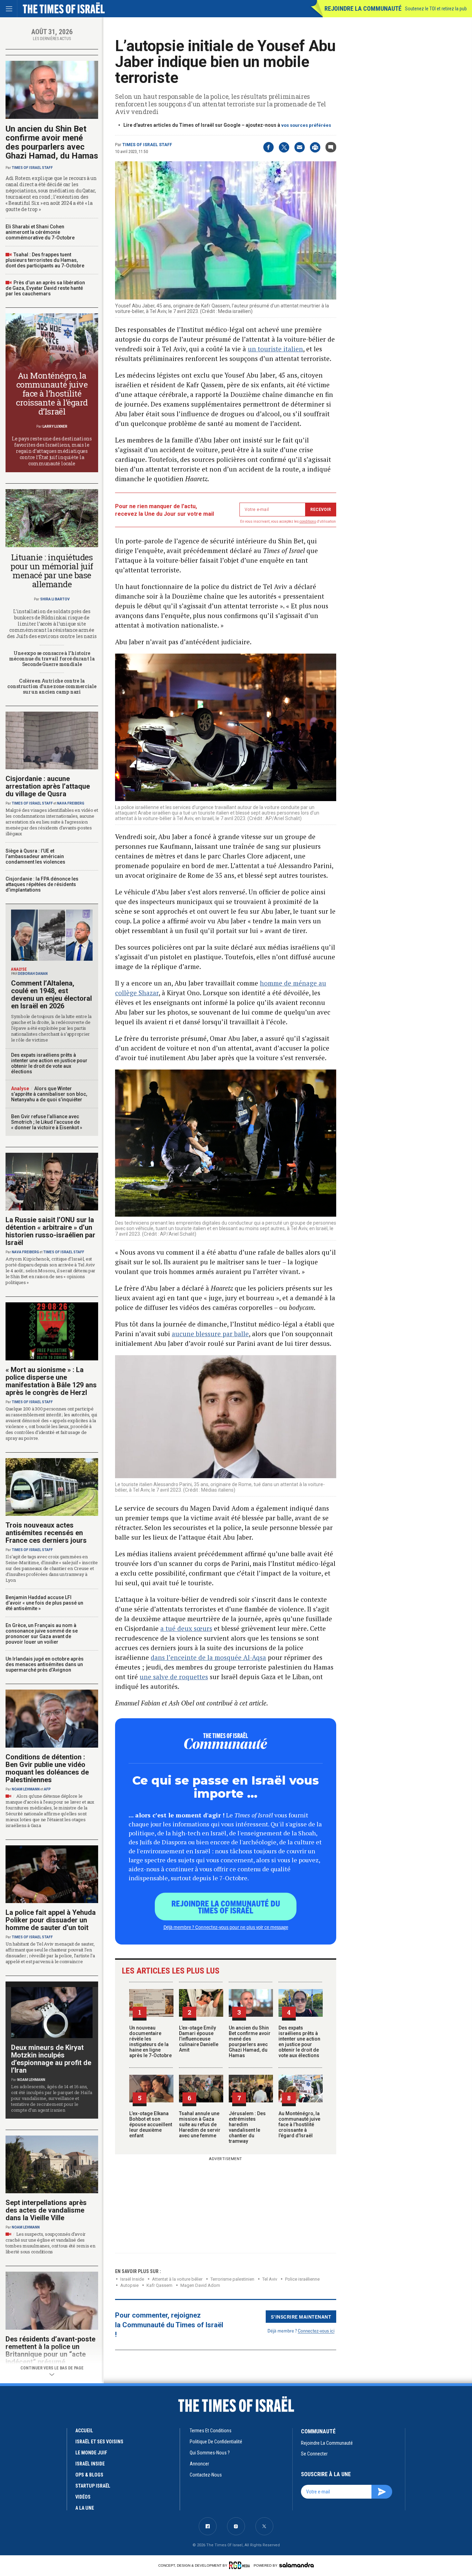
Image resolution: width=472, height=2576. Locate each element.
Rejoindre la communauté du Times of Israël (226, 1907)
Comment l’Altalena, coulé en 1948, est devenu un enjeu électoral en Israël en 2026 (51, 995)
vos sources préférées (306, 125)
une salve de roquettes (174, 1677)
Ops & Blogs (89, 2475)
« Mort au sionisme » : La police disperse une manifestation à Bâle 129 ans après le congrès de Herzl (51, 1381)
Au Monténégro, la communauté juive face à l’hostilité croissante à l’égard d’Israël (299, 2125)
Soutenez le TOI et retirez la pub (436, 9)
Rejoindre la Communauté (363, 8)
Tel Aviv (270, 2279)
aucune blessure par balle (210, 1334)
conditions (308, 521)
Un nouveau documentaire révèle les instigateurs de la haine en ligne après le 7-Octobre (150, 2042)
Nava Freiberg (71, 803)
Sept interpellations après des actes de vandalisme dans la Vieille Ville (46, 2210)
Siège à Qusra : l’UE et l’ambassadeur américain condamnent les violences (35, 856)
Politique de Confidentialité (216, 2442)
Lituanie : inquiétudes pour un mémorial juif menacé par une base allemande (52, 571)
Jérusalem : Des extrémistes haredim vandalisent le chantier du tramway (247, 2127)
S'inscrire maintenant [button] (301, 2317)
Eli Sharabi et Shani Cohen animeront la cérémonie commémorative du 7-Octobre (40, 232)
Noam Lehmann (26, 1789)
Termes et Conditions (211, 2431)
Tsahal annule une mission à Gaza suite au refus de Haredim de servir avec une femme (200, 2125)
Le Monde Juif (91, 2453)
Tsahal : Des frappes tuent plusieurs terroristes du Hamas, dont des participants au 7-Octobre (45, 260)
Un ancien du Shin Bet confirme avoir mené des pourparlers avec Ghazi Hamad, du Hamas (250, 2042)
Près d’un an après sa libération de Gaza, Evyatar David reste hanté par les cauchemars (45, 288)
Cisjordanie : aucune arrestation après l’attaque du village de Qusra (48, 786)
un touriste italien (275, 349)
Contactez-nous (206, 2475)
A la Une (85, 2508)
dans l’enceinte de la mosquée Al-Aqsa (208, 1657)
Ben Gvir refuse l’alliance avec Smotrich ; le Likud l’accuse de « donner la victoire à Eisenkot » (47, 1122)
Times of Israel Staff (147, 145)
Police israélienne (302, 2279)
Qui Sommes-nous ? (210, 2453)
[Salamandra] (296, 2565)
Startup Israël (93, 2486)
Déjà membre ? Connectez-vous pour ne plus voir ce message (226, 1927)
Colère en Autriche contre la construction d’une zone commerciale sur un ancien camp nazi (52, 686)
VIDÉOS (83, 2497)
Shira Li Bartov (55, 599)
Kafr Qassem (159, 2285)
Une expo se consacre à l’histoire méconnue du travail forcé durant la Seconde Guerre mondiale (52, 659)
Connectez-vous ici (316, 2331)
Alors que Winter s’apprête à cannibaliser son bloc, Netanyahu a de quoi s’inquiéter (49, 1094)
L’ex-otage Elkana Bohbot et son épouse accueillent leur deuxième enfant (151, 2125)
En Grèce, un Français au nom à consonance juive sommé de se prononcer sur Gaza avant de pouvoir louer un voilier (42, 1634)
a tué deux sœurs (186, 1628)
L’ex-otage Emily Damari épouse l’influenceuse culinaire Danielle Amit (199, 2039)
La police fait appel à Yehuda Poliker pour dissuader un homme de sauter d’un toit (51, 1920)
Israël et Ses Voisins (99, 2442)
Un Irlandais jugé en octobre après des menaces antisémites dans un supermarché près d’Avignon (45, 1664)
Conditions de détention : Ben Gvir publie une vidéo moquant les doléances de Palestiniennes (47, 1768)
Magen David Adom (200, 2285)
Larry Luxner (55, 426)
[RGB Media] (241, 2565)
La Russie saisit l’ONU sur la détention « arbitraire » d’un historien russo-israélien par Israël (50, 1231)
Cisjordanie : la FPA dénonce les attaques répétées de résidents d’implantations (42, 884)
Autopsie (129, 2285)
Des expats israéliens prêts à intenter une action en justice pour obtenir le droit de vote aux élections (299, 2042)
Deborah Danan (33, 974)
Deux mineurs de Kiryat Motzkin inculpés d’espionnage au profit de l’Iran (51, 2059)
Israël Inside (132, 2279)
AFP (47, 1789)
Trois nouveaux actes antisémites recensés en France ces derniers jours (46, 1533)
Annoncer (199, 2464)
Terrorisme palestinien (232, 2279)
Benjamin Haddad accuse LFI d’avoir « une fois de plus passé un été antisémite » (44, 1603)
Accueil (84, 2431)
